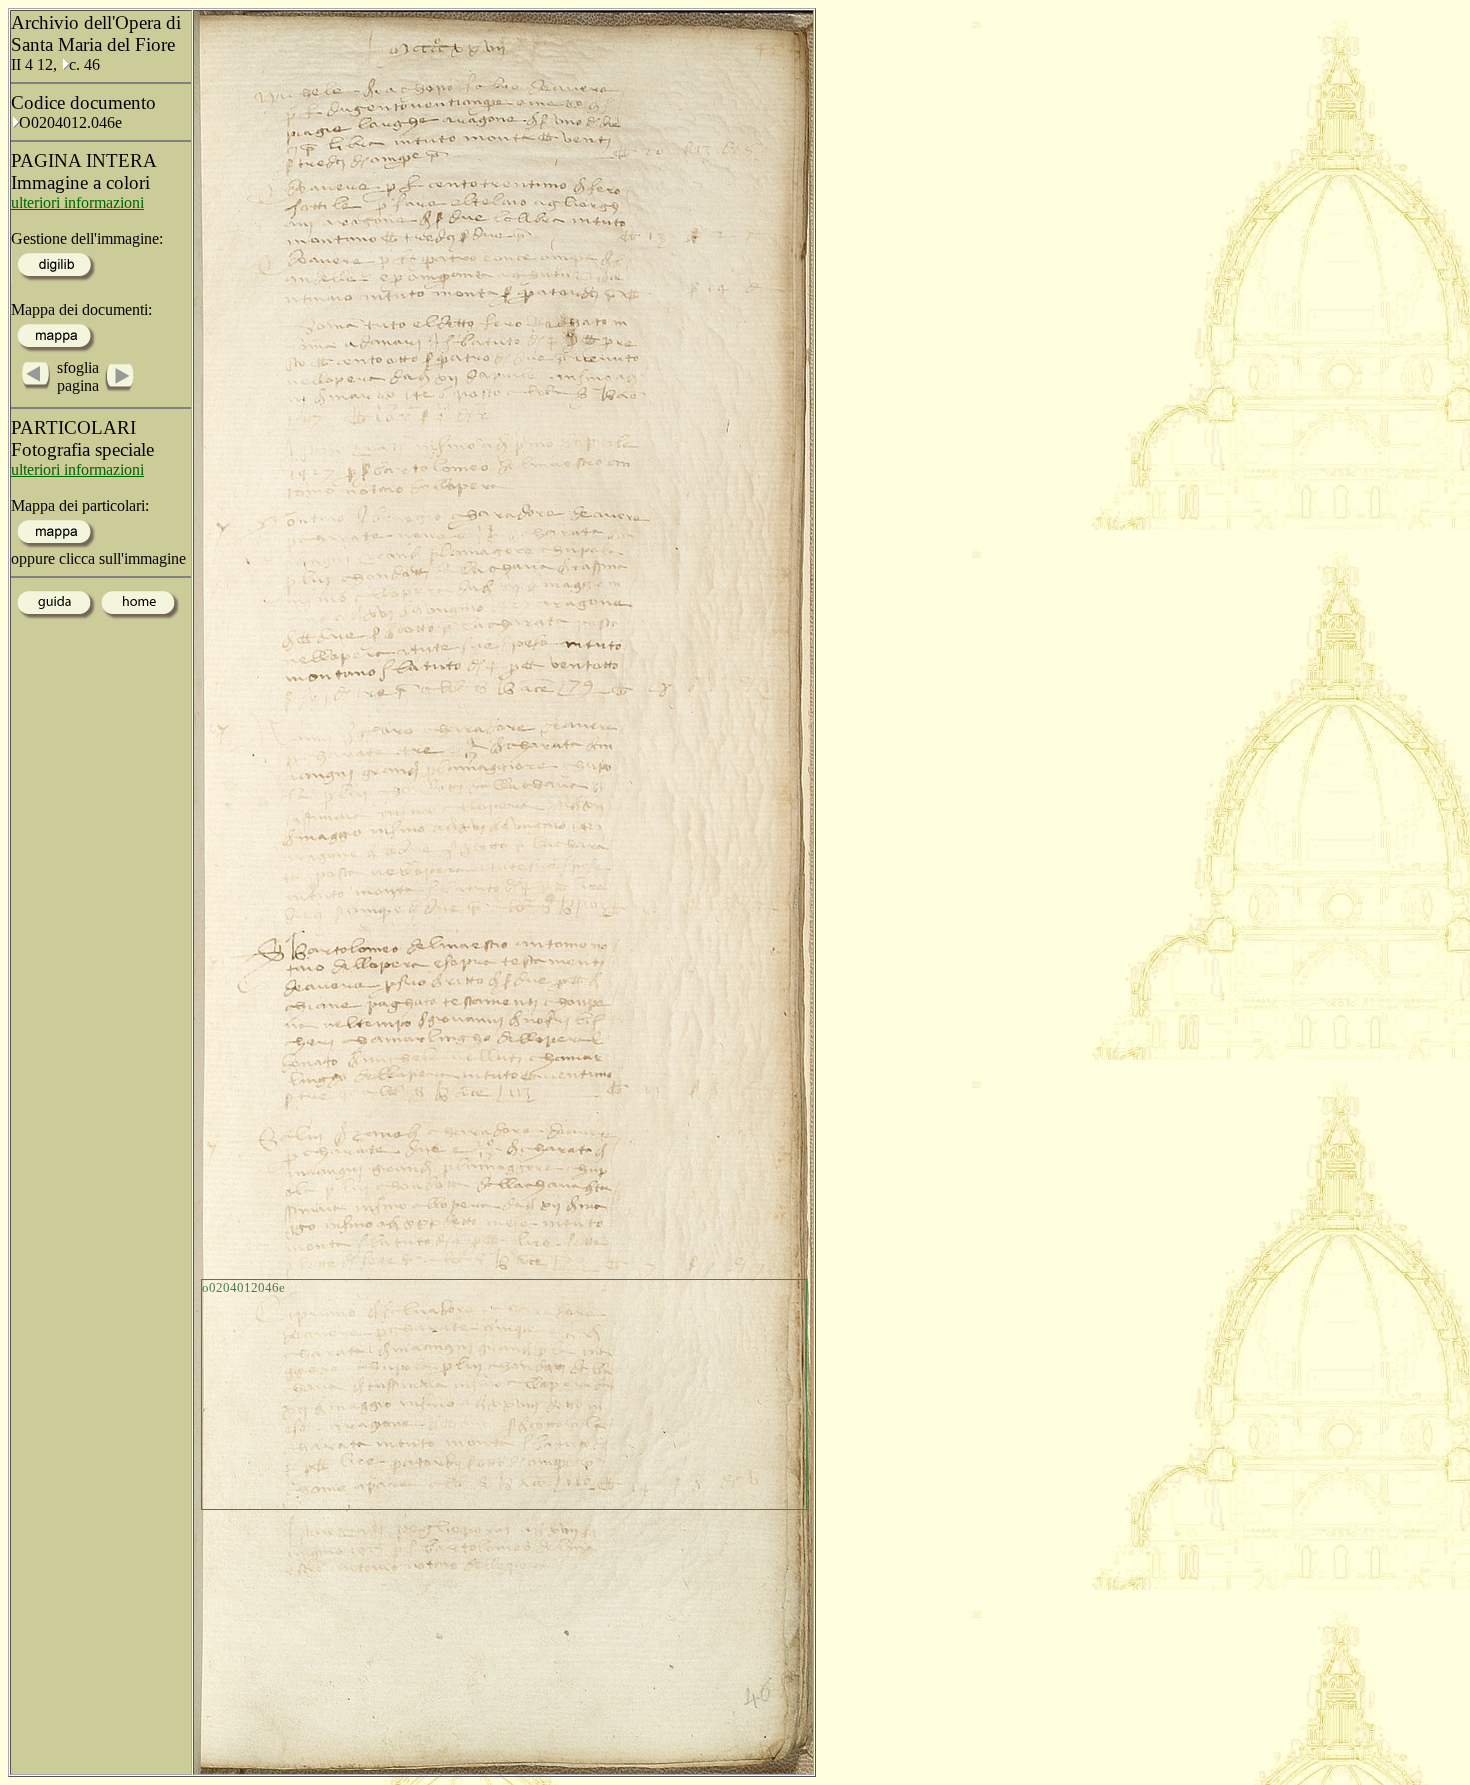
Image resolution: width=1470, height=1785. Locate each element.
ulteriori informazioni (77, 202)
